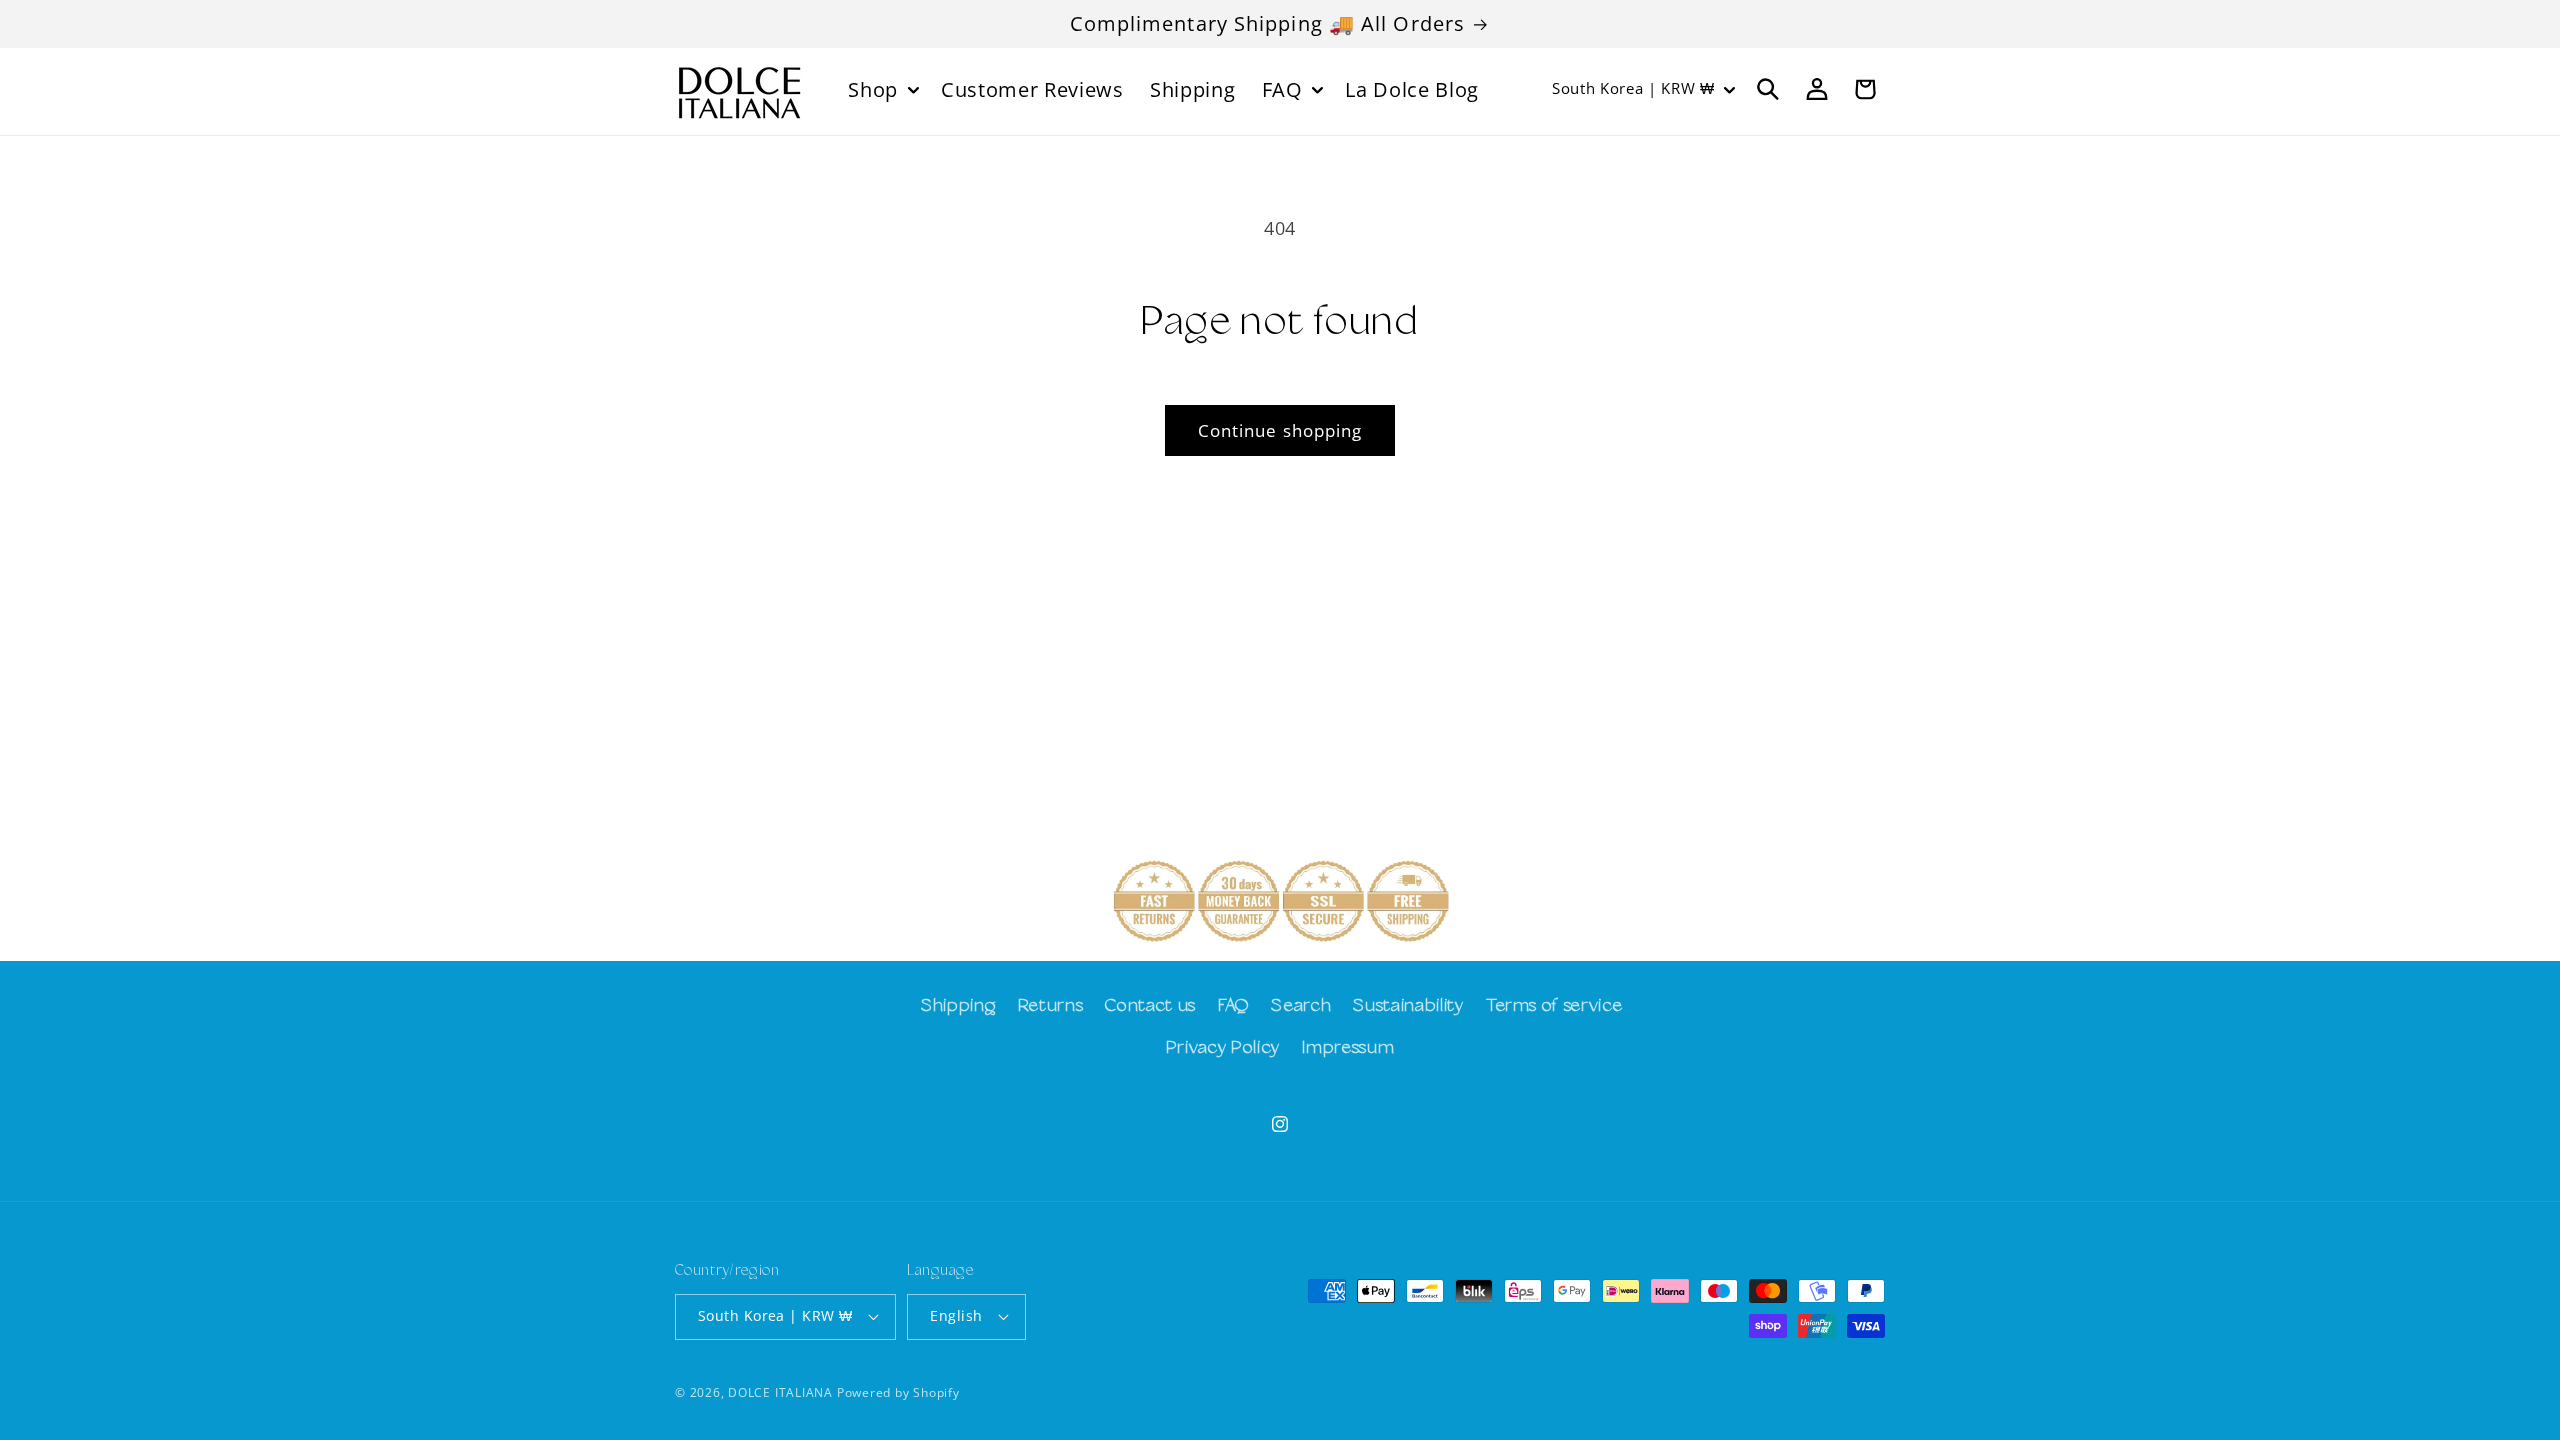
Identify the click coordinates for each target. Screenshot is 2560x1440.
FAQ (1233, 1006)
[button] (881, 89)
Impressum (1348, 1048)
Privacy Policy (1223, 1048)
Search (1301, 1006)
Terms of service (1554, 1006)
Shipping (958, 1006)
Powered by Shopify (898, 1392)
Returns (1051, 1006)
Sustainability (1408, 1006)
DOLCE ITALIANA (780, 1392)
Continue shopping (1280, 430)
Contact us (1150, 1006)
